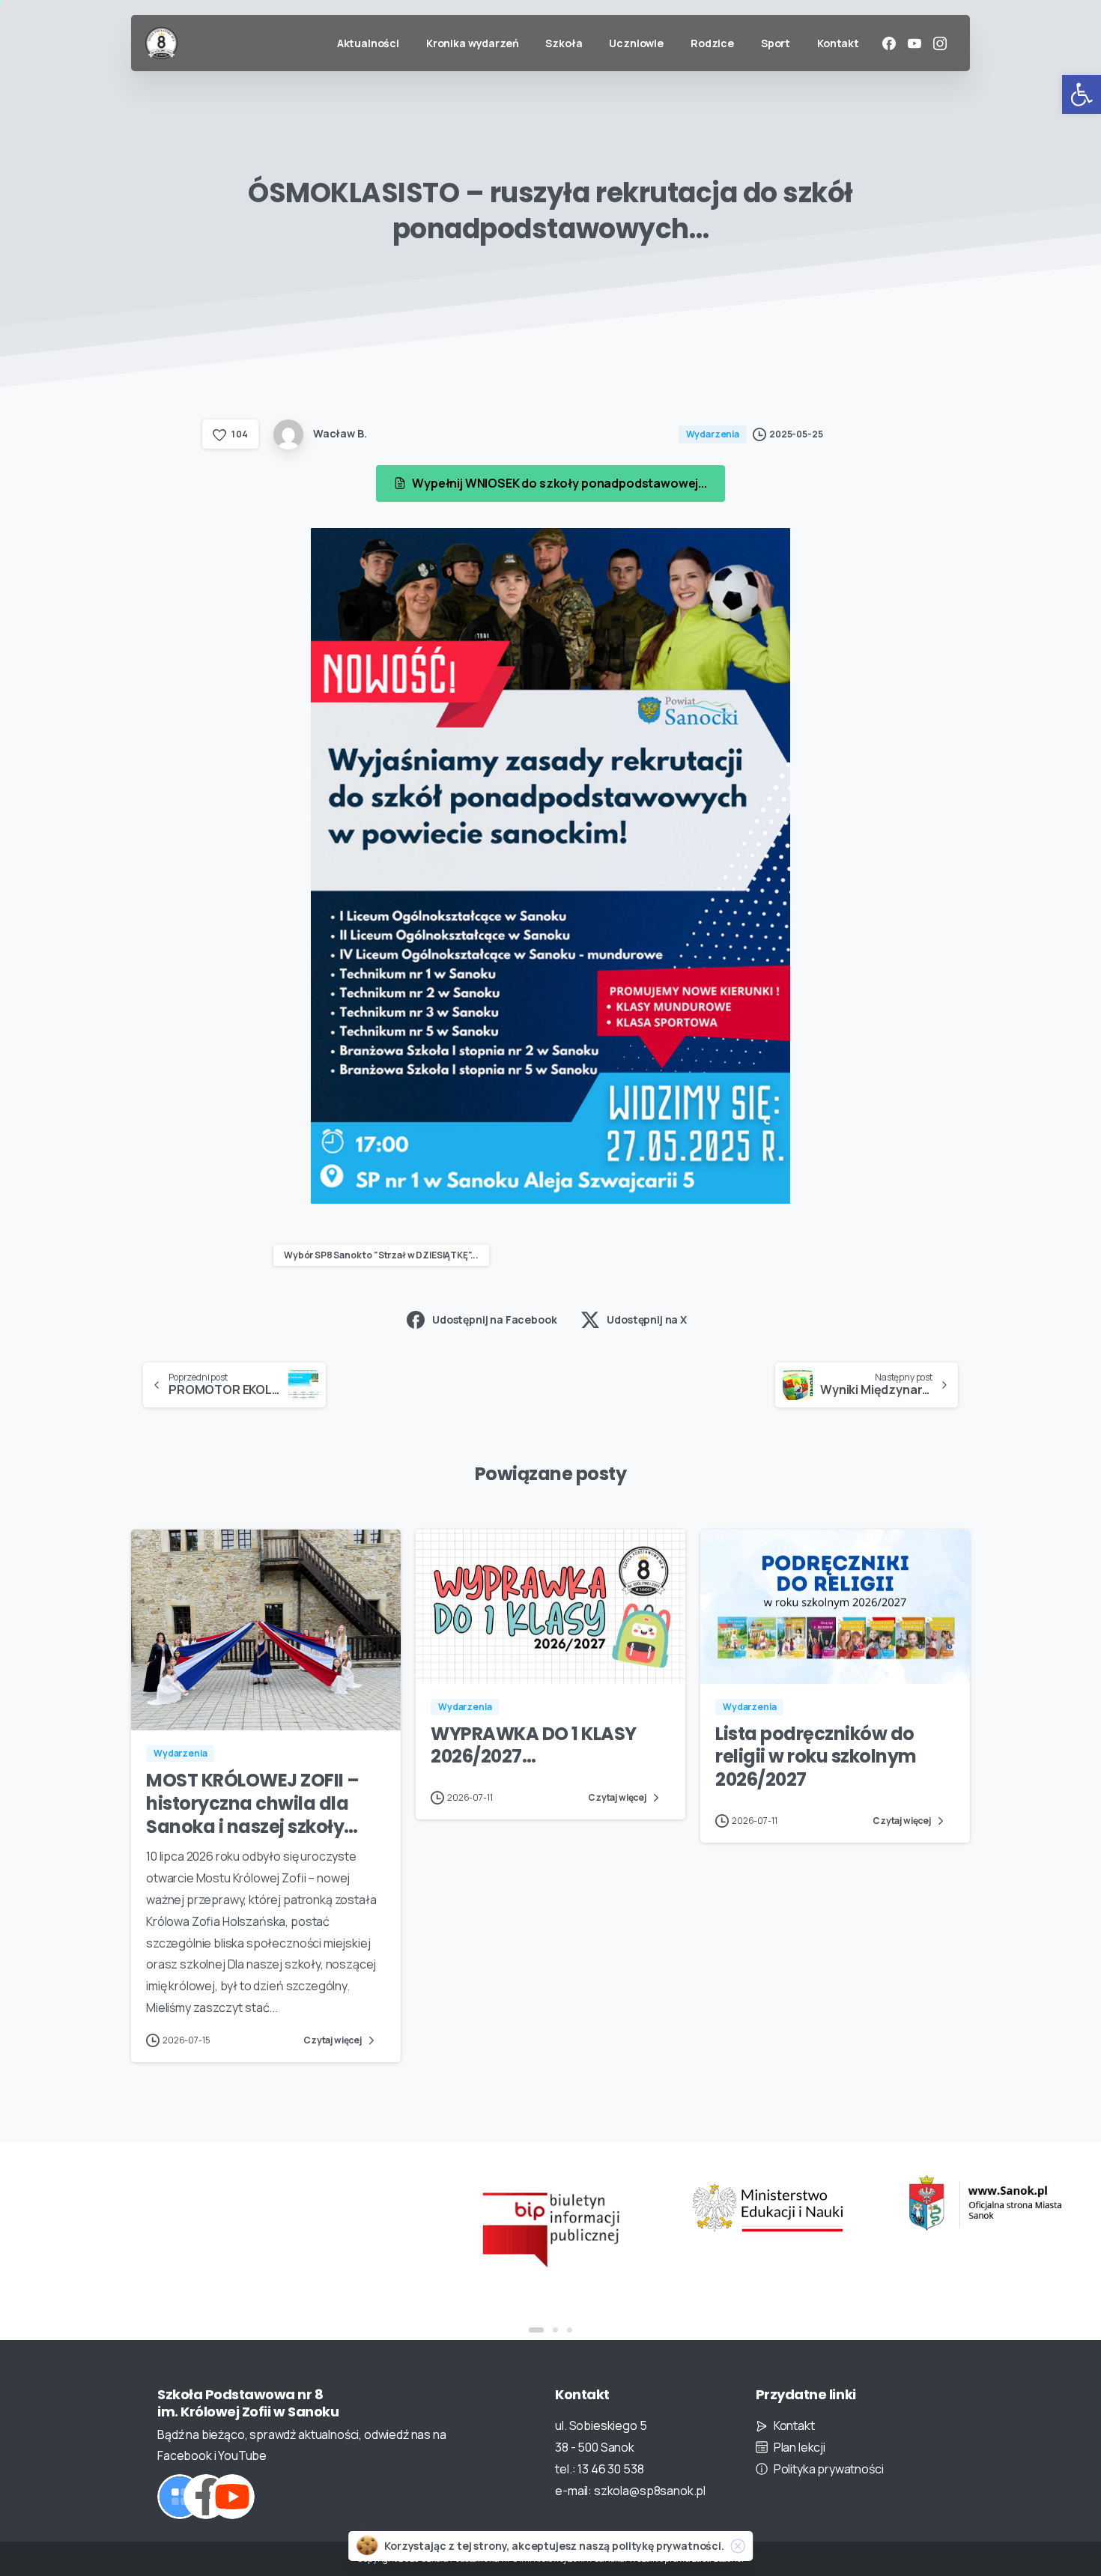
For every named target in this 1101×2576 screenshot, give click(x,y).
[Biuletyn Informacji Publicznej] (550, 2228)
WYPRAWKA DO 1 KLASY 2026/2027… (534, 1745)
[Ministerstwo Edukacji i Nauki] (768, 2208)
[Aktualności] (180, 2497)
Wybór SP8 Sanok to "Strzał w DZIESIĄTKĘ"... (381, 1255)
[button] (1082, 94)
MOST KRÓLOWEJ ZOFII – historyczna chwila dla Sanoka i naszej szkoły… (253, 1803)
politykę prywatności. (668, 2546)
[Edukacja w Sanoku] (985, 2203)
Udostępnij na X (647, 1319)
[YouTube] (915, 43)
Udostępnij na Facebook (494, 1319)
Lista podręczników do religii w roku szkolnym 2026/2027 (816, 1757)
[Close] (738, 2546)
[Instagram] (940, 43)
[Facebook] (889, 43)
